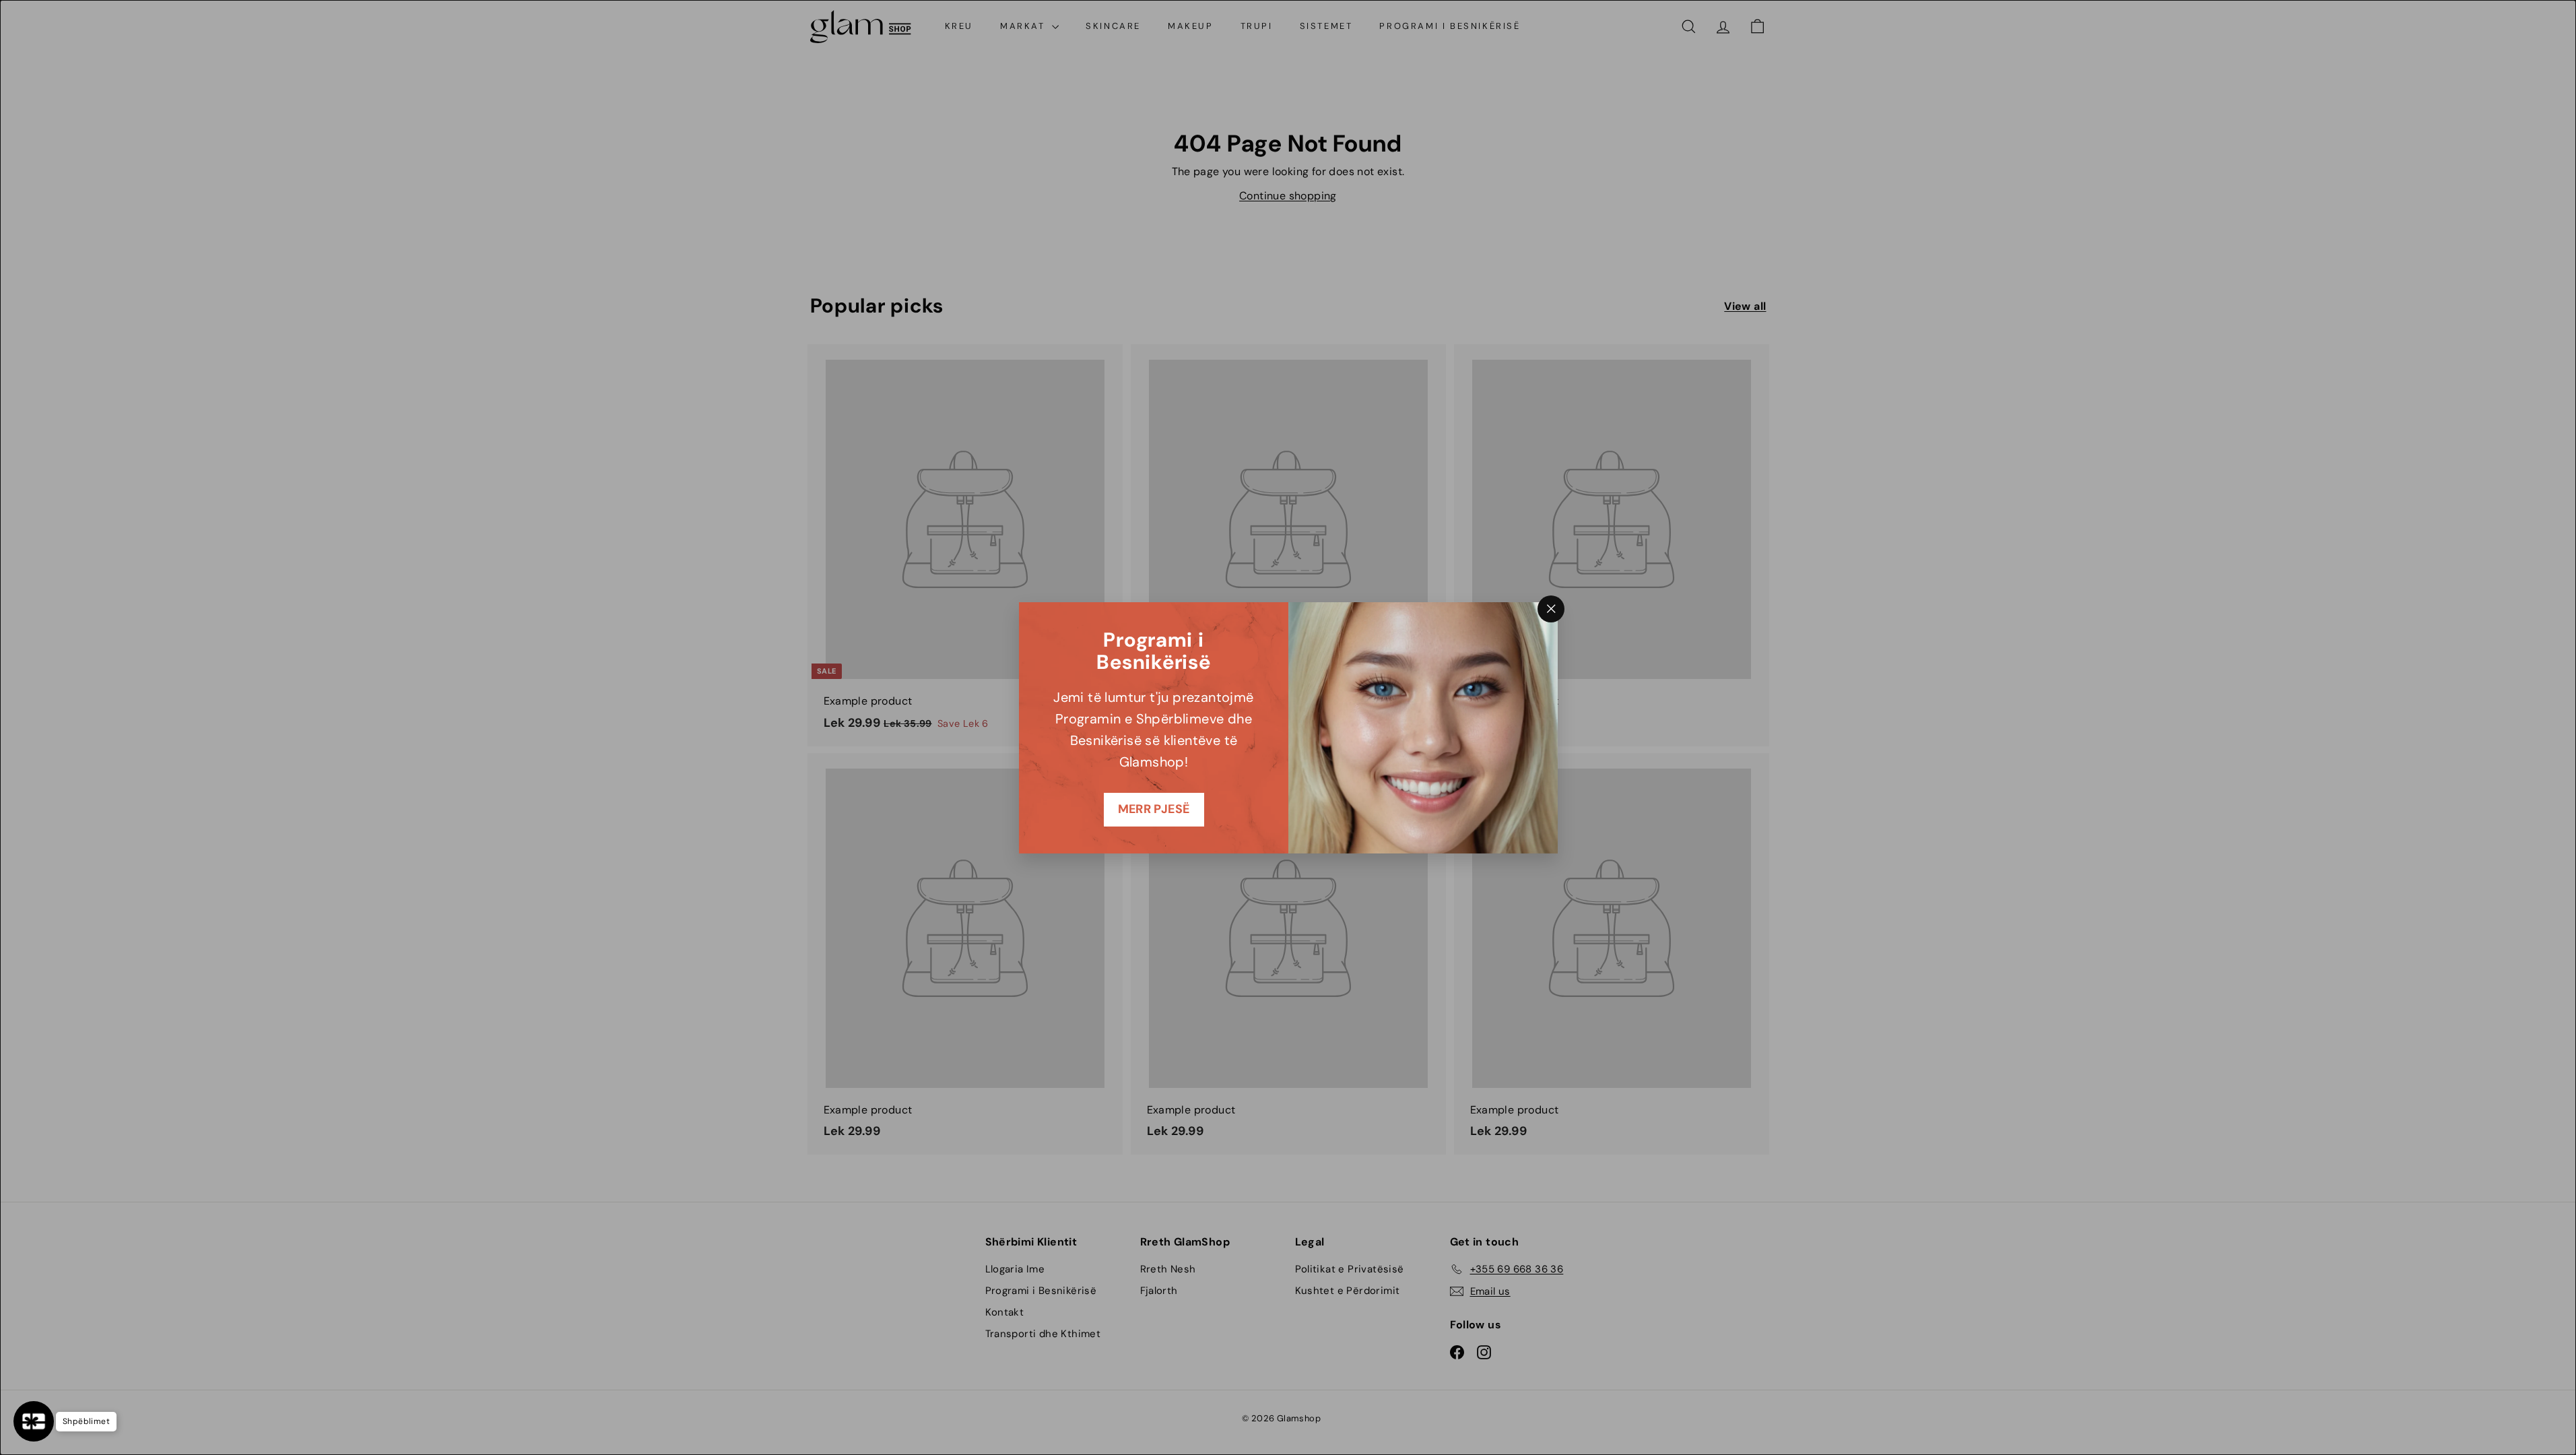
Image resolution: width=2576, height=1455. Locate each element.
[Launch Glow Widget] (34, 1421)
